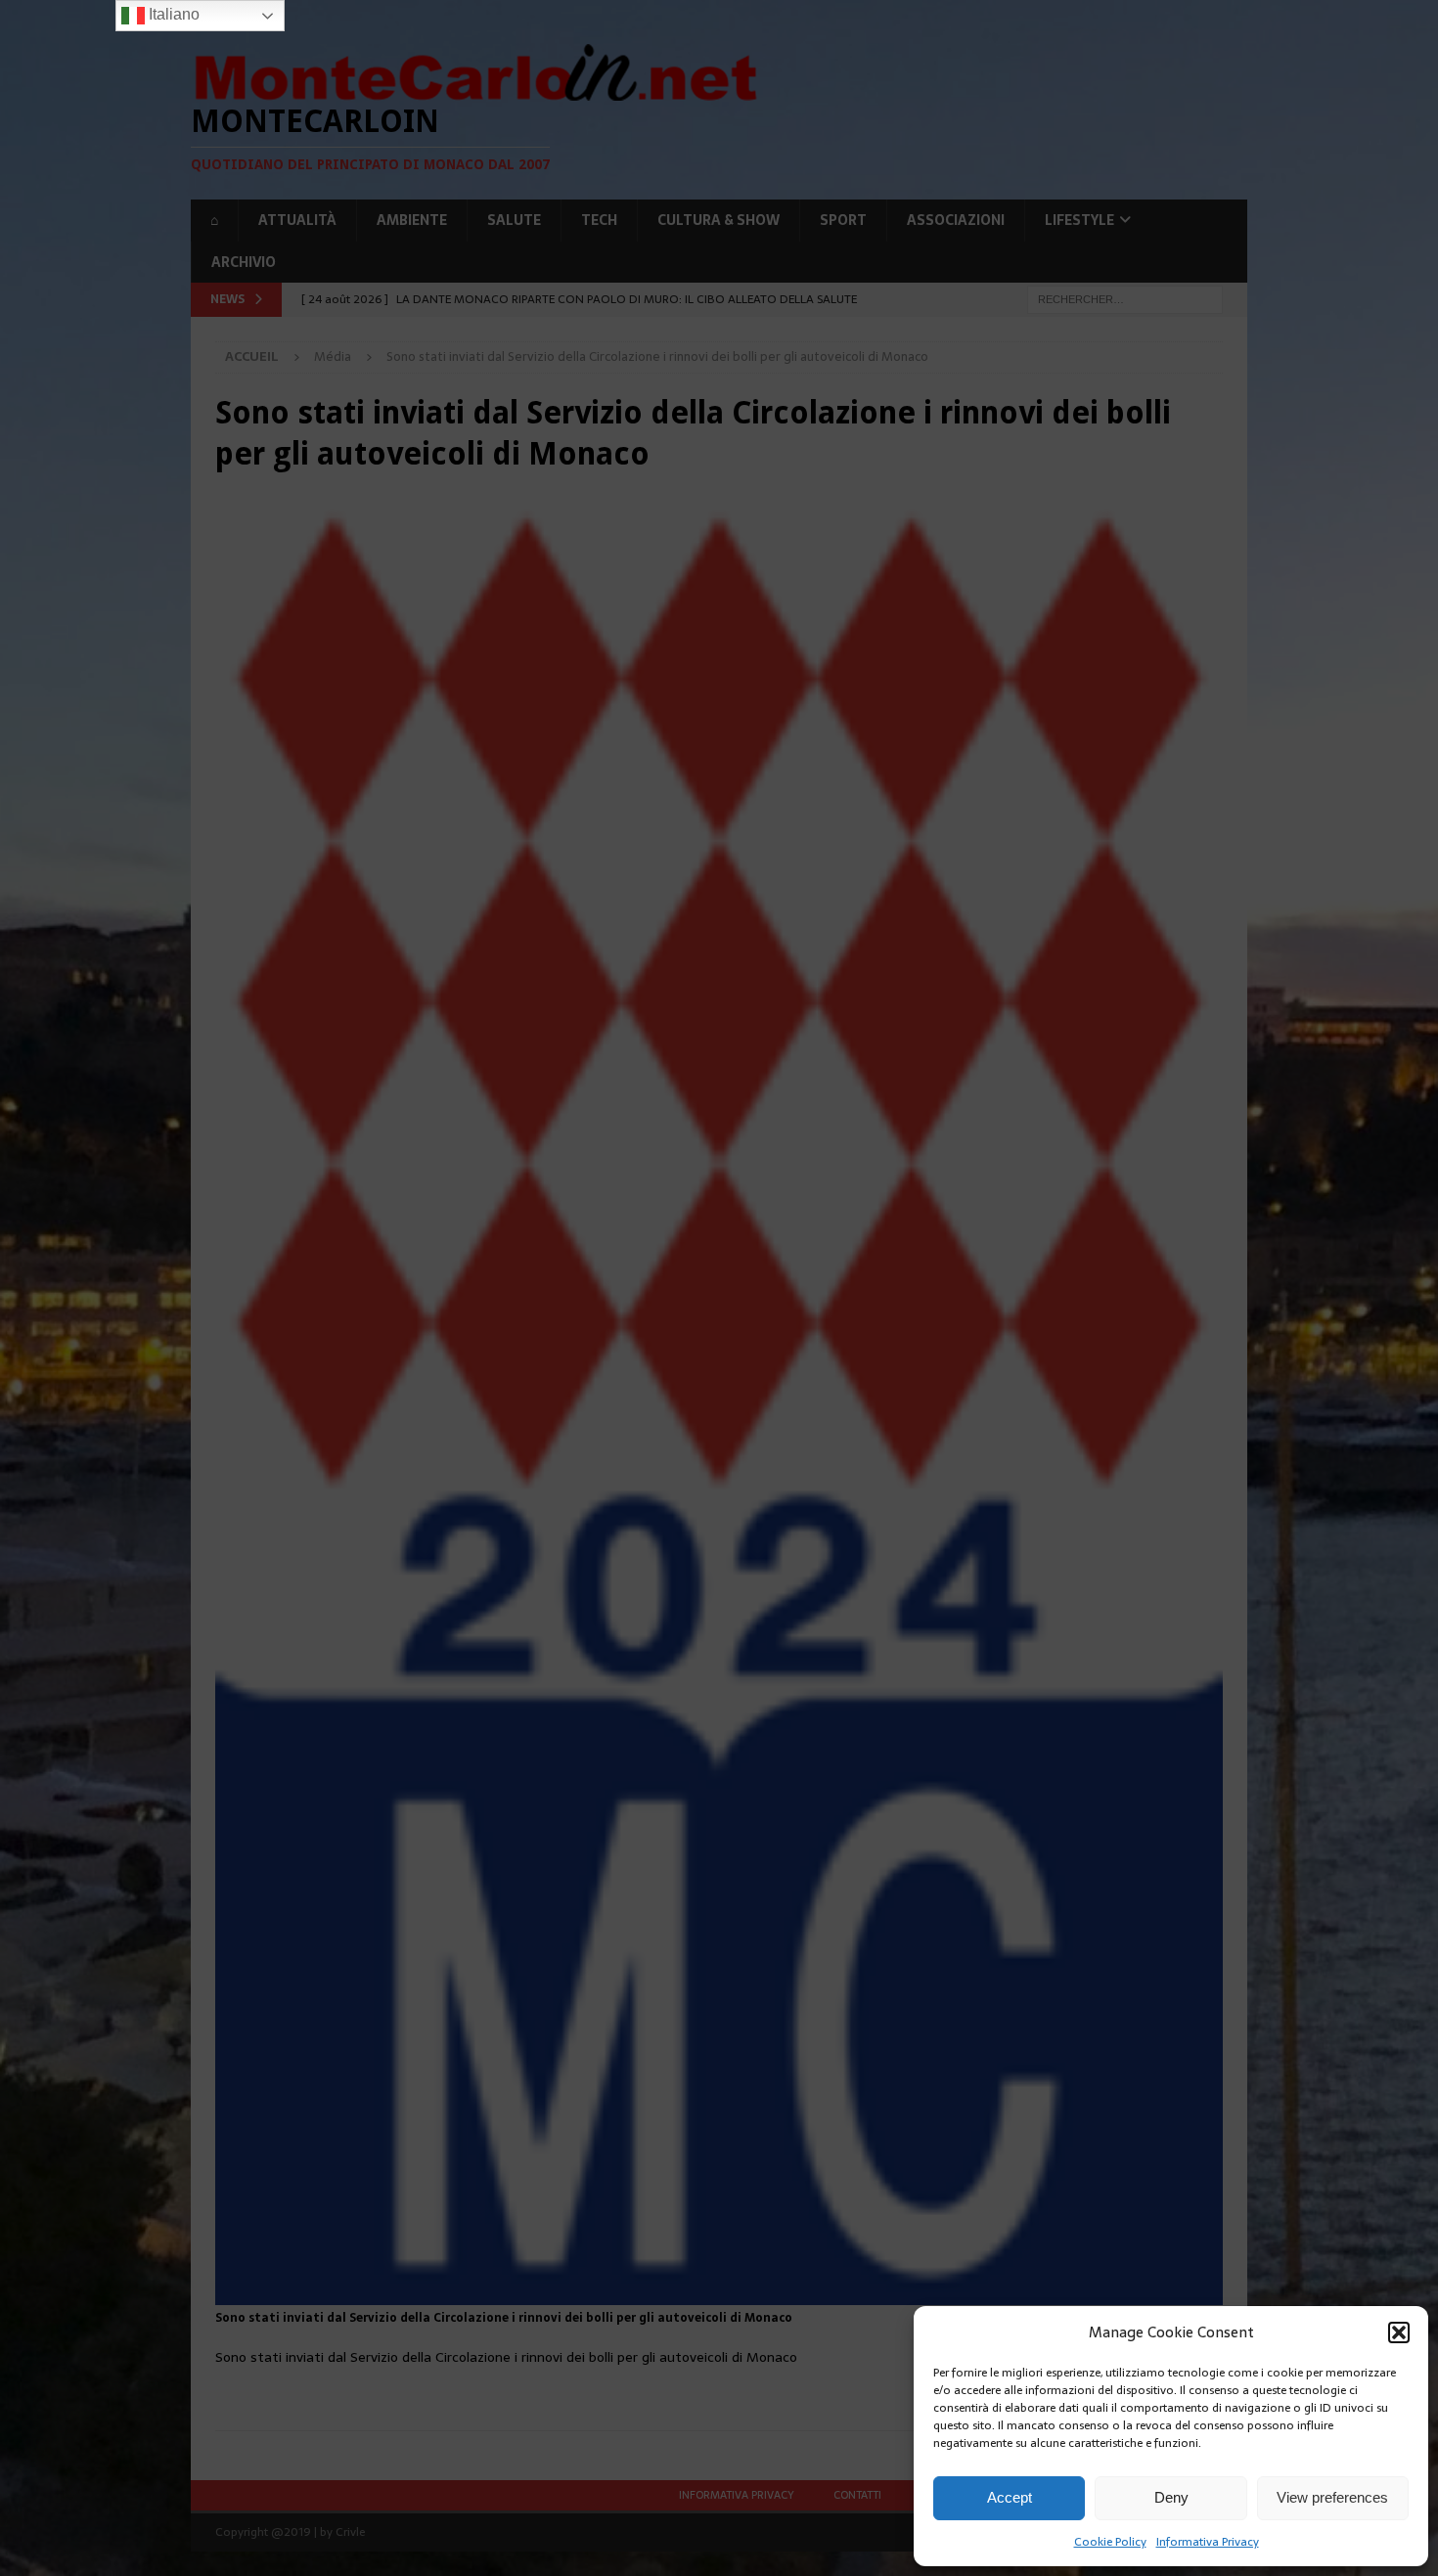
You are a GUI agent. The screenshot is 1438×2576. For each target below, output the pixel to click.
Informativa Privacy (1208, 2542)
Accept (1010, 2497)
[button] (1399, 2332)
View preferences (1332, 2497)
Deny (1171, 2497)
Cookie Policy (1110, 2542)
